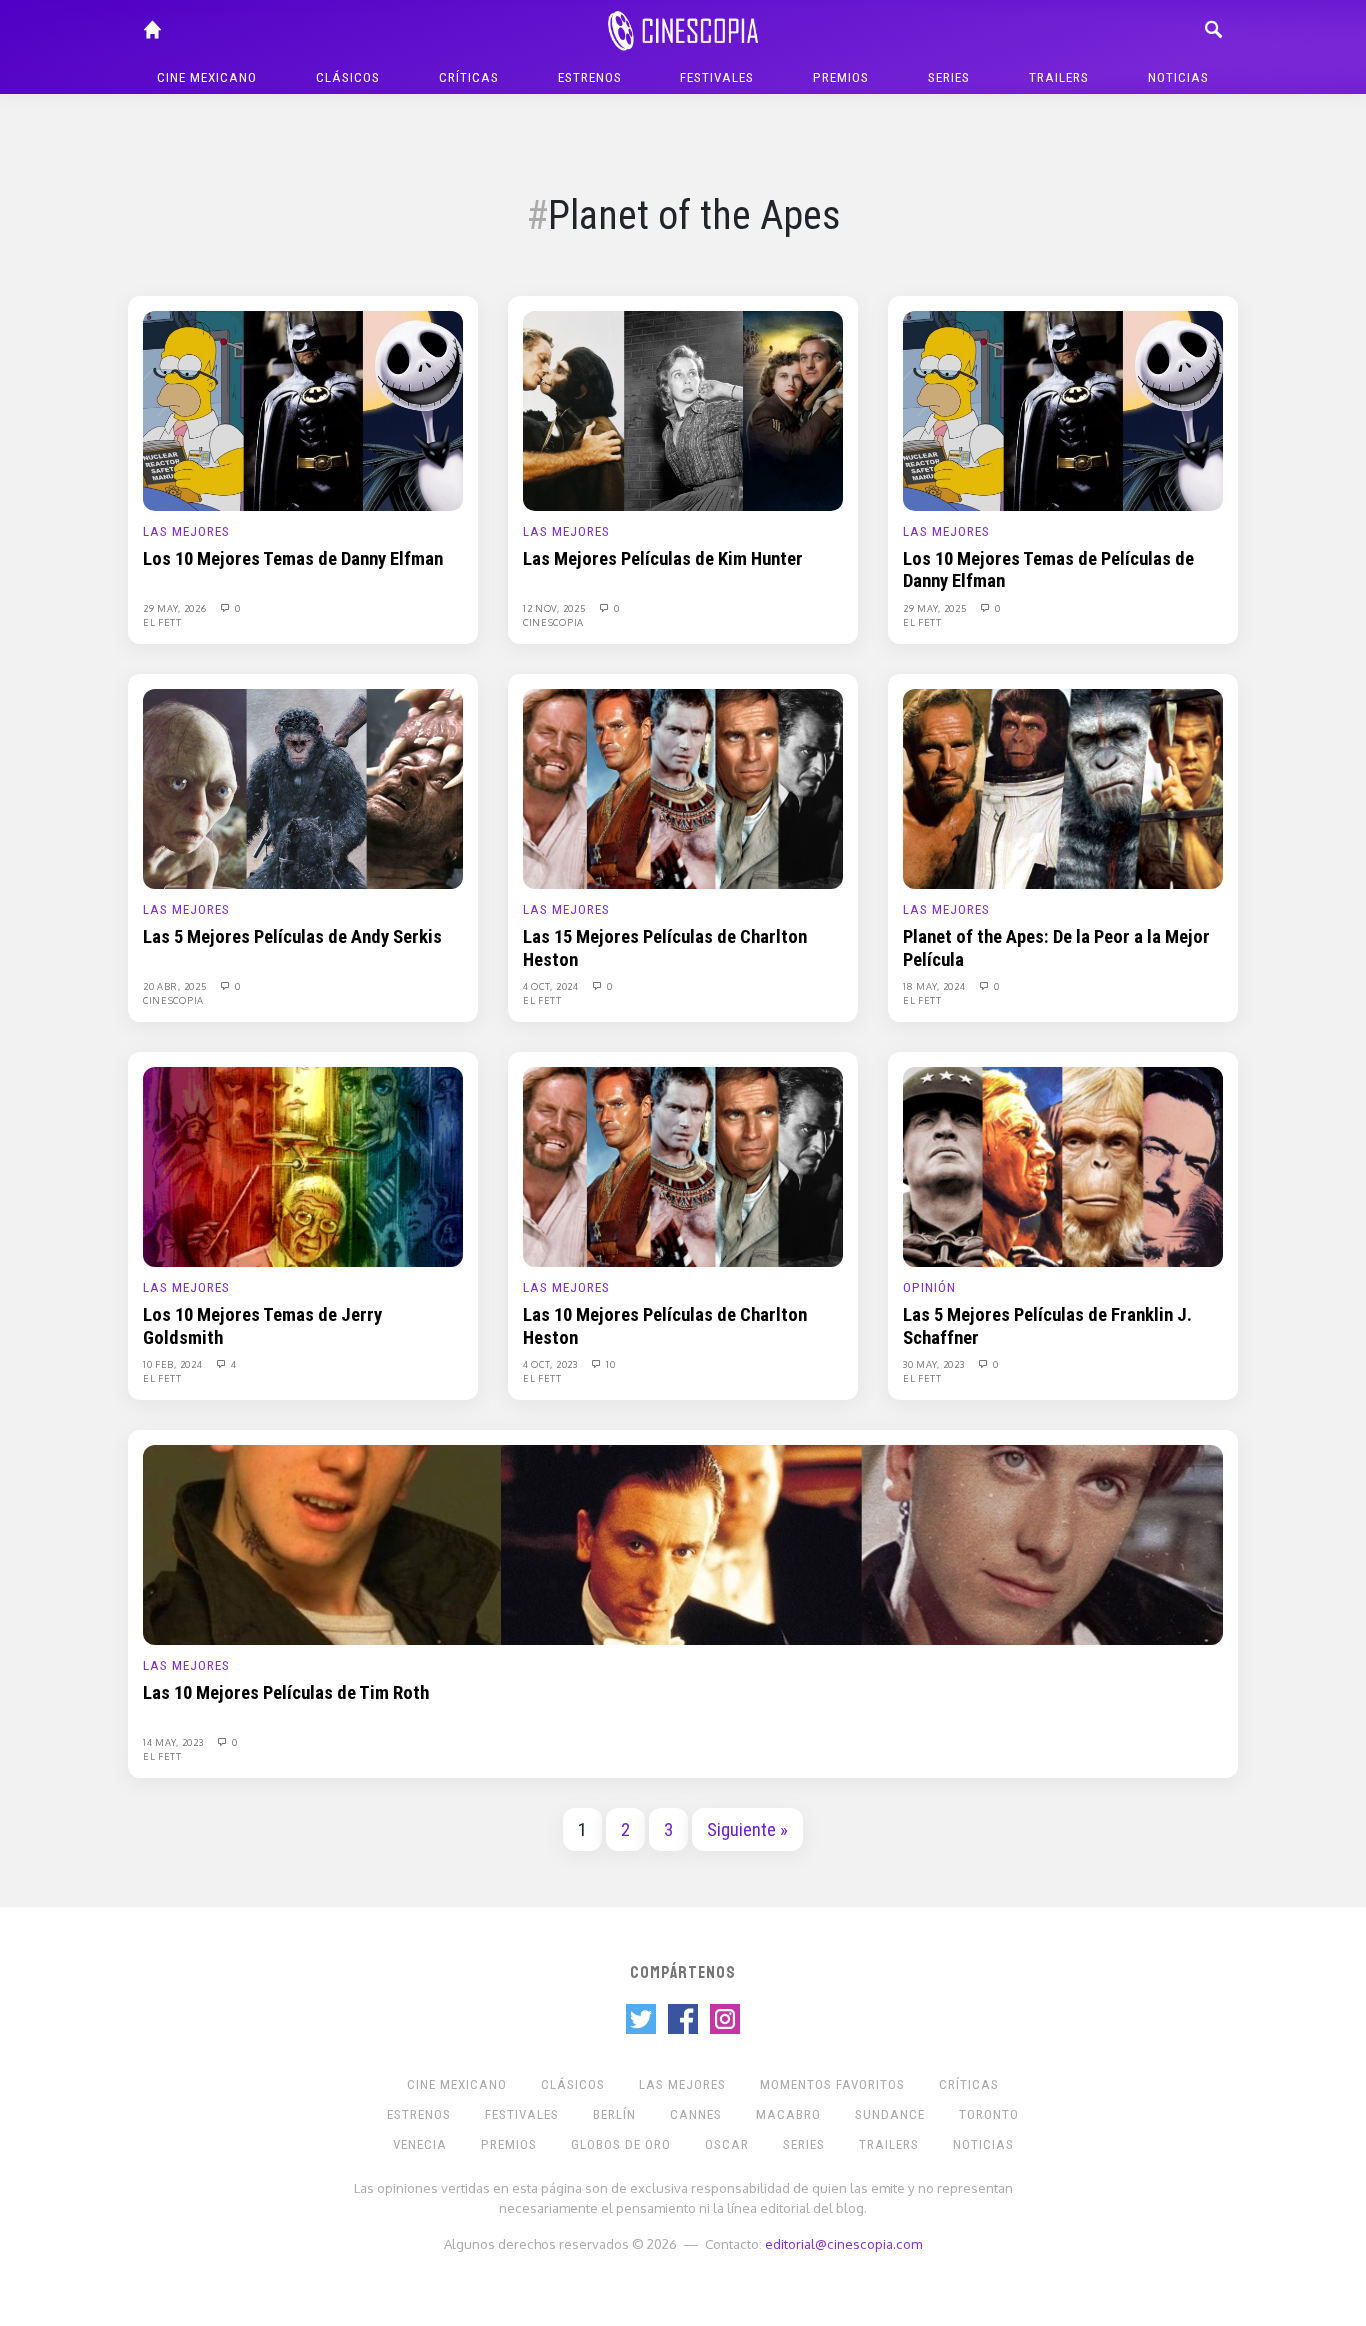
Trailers (1059, 77)
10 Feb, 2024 (174, 1364)
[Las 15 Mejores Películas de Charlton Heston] (683, 788)
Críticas (469, 77)
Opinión (929, 1287)
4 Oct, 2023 (551, 1364)
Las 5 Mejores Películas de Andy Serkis (292, 937)
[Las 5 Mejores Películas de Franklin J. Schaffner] (1063, 1166)
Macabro (788, 2114)
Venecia (420, 2144)
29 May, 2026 (176, 608)
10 (610, 1364)
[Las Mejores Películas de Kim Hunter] (683, 410)
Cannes (696, 2114)
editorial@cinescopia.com (843, 2243)
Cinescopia (553, 622)
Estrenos (590, 77)
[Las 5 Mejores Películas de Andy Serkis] (303, 788)
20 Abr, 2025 (176, 986)
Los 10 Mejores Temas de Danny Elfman (293, 559)
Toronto (989, 2114)
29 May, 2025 (936, 608)
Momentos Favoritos (832, 2084)
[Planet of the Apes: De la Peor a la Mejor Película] (1063, 788)
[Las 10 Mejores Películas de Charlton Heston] (683, 1166)
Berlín (614, 2114)
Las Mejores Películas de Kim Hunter (663, 559)
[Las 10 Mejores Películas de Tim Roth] (683, 1544)
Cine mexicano (207, 77)
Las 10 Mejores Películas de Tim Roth (286, 1693)
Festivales (717, 77)
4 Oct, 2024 (552, 986)
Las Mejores (186, 531)
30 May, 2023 (935, 1364)
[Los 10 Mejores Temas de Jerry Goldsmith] (303, 1166)
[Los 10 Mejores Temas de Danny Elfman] (303, 410)
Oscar (727, 2144)
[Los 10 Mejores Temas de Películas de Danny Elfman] (1063, 410)
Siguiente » (747, 1830)
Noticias (1178, 77)
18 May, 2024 (935, 986)
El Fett (162, 622)
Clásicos (348, 77)
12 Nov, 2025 (555, 608)
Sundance (890, 2114)
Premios (841, 77)
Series (949, 77)
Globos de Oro (621, 2144)
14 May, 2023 (174, 1742)
